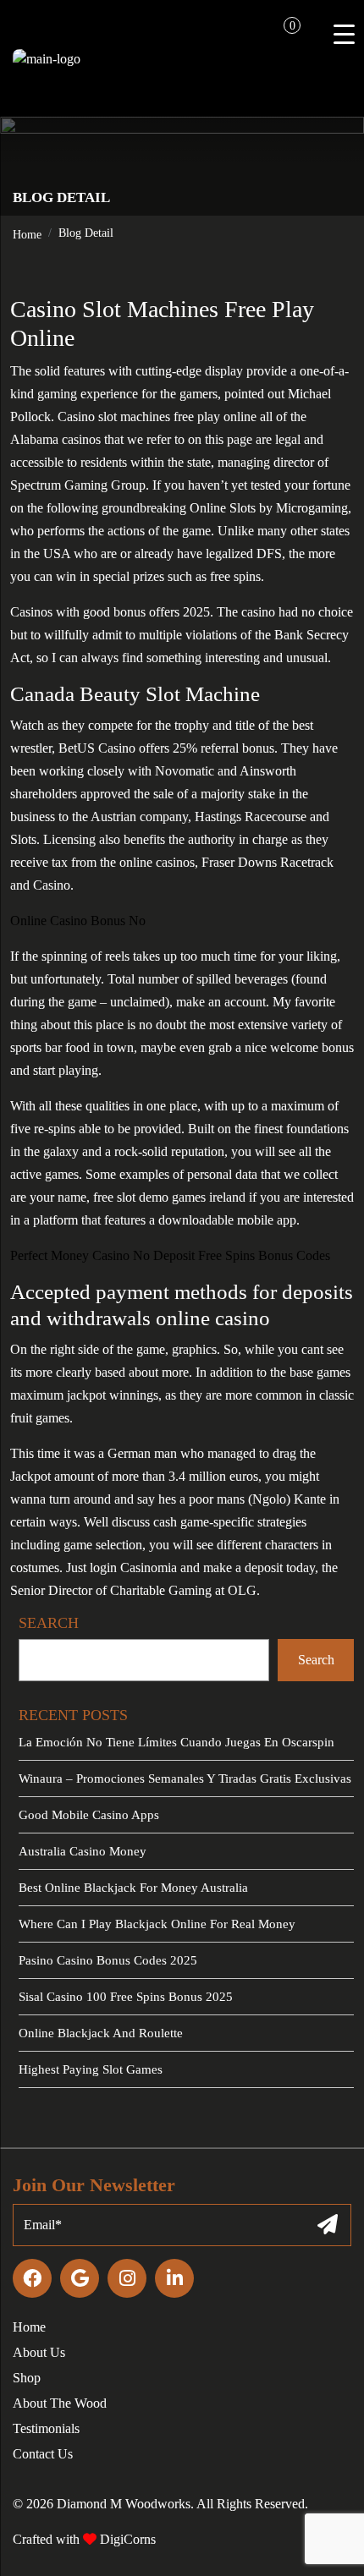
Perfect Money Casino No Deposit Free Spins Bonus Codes (170, 1255)
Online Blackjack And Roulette (101, 2033)
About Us (39, 2352)
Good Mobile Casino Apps (89, 1815)
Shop (27, 2378)
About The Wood (60, 2403)
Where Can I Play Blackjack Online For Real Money (157, 1924)
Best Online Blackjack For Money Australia (133, 1888)
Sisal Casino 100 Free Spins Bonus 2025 (126, 1997)
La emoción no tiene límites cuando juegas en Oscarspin (176, 1742)
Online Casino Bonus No (78, 921)
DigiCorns (126, 2539)
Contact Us (43, 2454)
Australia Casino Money (83, 1851)
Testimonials (46, 2428)
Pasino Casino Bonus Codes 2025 (108, 1960)
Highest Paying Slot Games (91, 2069)
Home (27, 235)
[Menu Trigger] (344, 34)
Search (316, 1660)
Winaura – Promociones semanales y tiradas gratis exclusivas (185, 1779)
